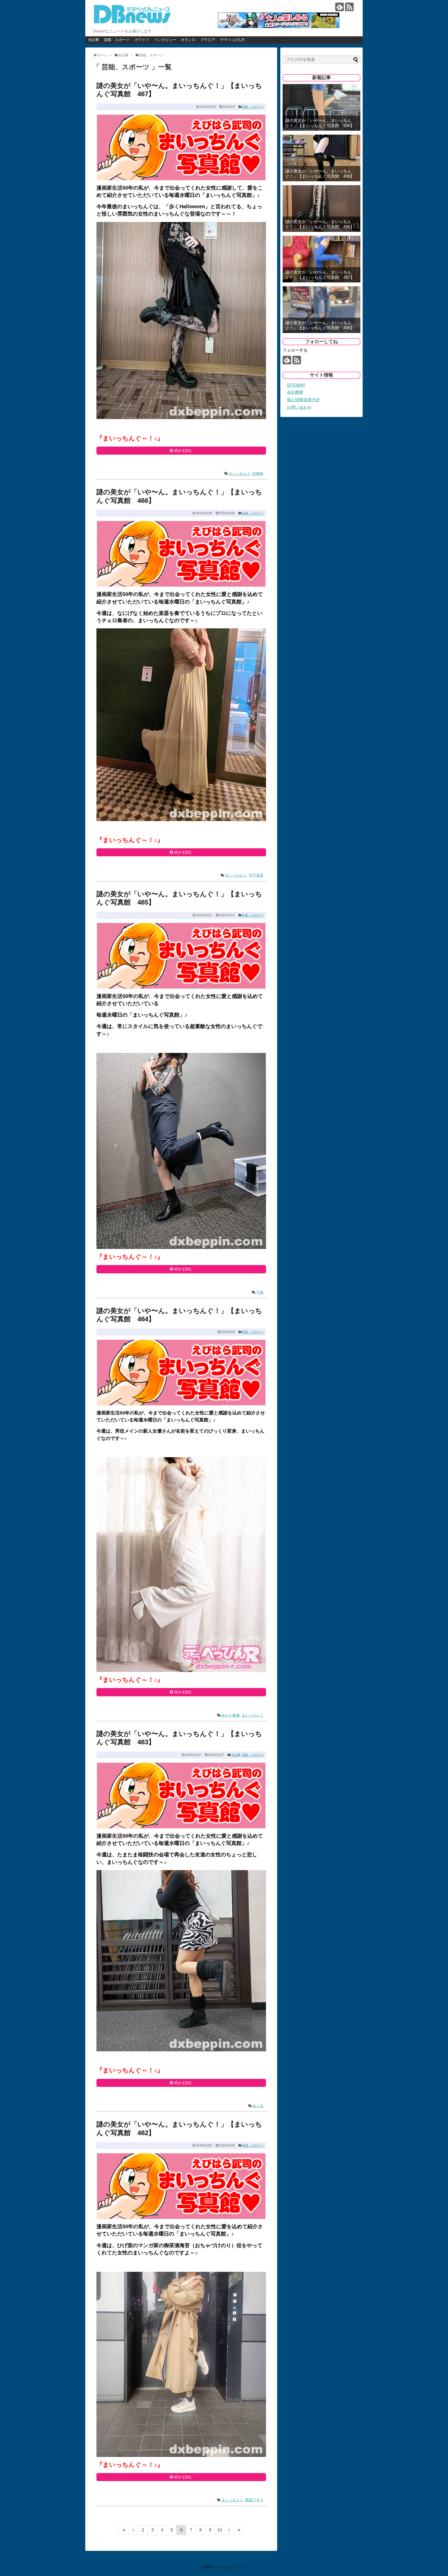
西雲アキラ (254, 2500)
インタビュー (165, 40)
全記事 (94, 40)
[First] (124, 2530)
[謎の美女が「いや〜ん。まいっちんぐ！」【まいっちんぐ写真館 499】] (321, 158)
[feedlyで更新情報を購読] (339, 7)
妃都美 (258, 474)
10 (220, 2530)
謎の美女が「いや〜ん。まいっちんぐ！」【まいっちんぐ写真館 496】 (320, 325)
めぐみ (258, 2106)
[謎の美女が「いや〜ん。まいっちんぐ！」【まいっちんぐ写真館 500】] (321, 107)
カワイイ (142, 40)
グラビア (208, 40)
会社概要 (295, 392)
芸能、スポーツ (117, 40)
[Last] (239, 2530)
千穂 (260, 1292)
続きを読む (183, 450)
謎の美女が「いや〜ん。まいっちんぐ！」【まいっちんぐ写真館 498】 (320, 224)
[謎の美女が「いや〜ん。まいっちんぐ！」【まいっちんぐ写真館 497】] (321, 259)
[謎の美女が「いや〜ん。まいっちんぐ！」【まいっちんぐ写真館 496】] (321, 310)
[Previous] (133, 2530)
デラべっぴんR (232, 40)
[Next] (229, 2530)
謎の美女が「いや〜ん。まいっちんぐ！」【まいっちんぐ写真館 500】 (320, 123)
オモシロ (188, 40)
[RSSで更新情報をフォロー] (349, 7)
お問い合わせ (299, 407)
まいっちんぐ (240, 474)
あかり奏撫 (230, 1715)
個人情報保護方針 (303, 400)
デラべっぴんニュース (230, 2567)
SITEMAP (296, 385)
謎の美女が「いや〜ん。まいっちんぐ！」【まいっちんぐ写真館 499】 (320, 173)
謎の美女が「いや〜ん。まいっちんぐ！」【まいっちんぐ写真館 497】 (320, 275)
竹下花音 (256, 875)
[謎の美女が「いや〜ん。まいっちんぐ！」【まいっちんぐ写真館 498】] (321, 209)
